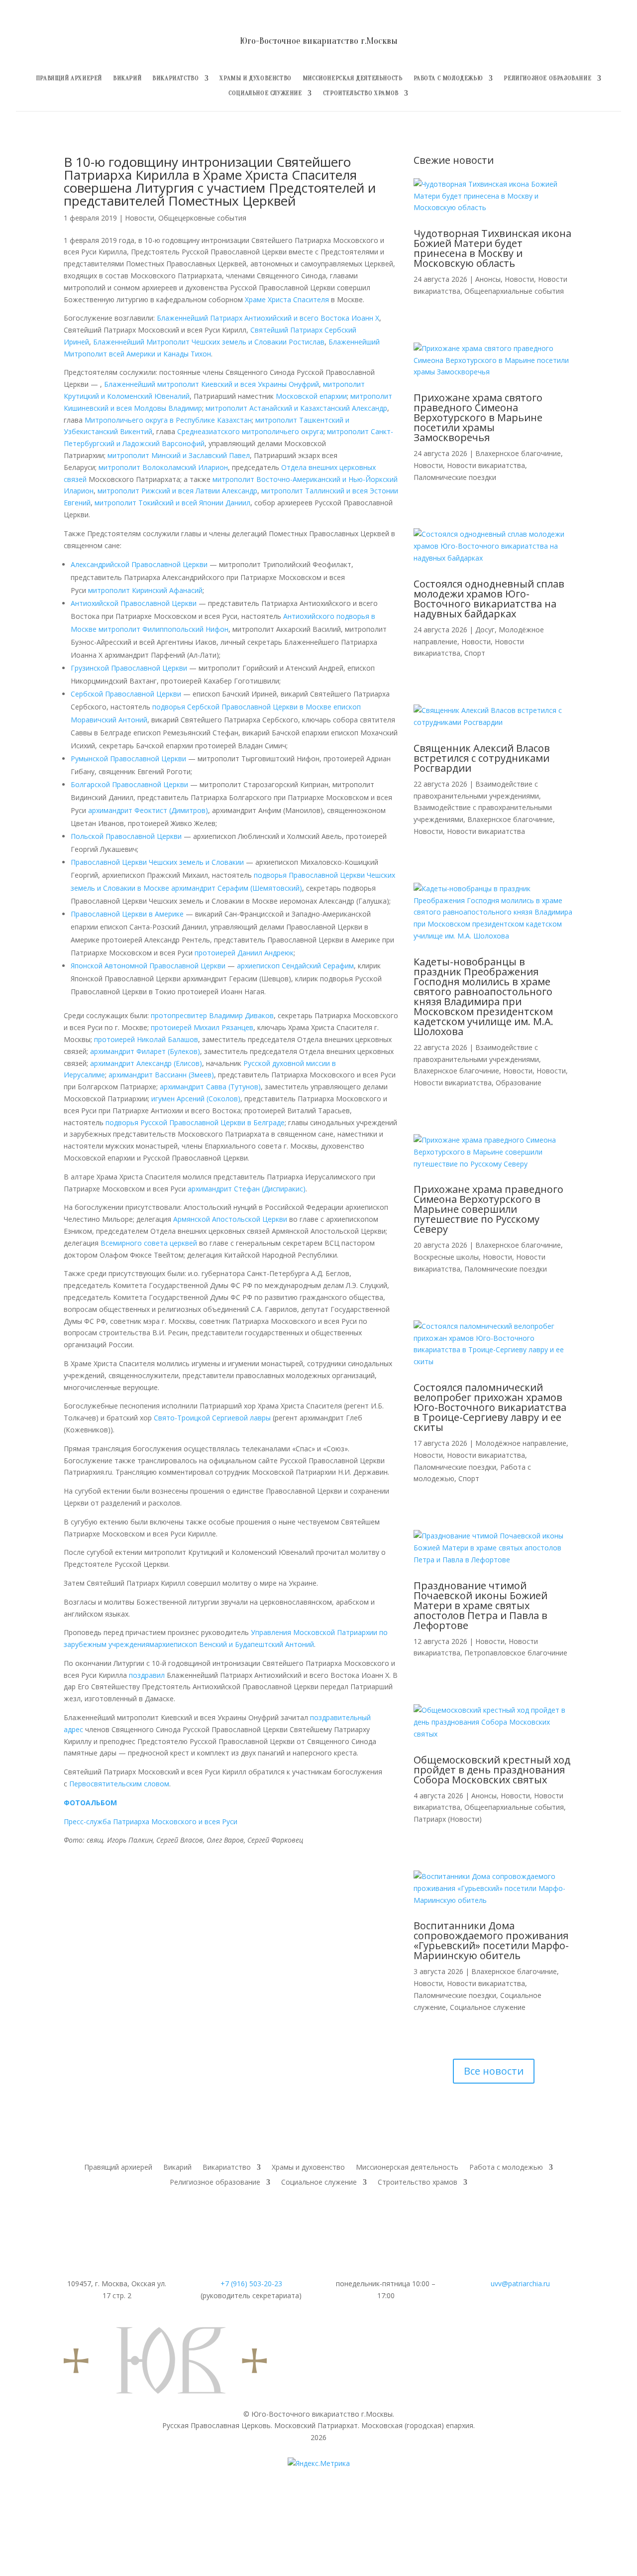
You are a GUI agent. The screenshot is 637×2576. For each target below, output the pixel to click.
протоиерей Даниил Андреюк (244, 953)
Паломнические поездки (455, 477)
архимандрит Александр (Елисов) (146, 1063)
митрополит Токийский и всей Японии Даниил (172, 503)
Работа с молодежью (448, 78)
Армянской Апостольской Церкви (230, 1219)
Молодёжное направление (521, 1443)
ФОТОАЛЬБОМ (90, 1803)
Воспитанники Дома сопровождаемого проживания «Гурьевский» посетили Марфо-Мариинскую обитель (491, 1940)
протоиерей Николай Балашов (146, 1039)
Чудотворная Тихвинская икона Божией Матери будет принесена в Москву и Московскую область (492, 248)
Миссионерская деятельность (353, 78)
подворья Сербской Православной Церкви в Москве (242, 707)
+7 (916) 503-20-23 (251, 2283)
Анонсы (488, 279)
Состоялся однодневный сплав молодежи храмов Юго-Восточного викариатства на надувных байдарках (489, 599)
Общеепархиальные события (514, 291)
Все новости (494, 2071)
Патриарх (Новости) (448, 1819)
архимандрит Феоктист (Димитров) (148, 810)
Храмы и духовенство (255, 78)
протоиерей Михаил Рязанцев (202, 1027)
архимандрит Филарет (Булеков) (145, 1051)
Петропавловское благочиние (516, 1653)
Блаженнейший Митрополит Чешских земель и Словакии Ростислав (209, 342)
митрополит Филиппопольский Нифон (163, 629)
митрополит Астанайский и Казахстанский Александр (296, 408)
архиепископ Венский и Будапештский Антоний (234, 1644)
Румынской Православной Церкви (128, 759)
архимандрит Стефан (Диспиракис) (247, 1189)
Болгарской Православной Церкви (129, 784)
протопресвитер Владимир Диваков (212, 1015)
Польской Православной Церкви (126, 836)
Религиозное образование (547, 78)
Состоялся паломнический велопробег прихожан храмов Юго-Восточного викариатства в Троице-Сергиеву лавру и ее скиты (490, 1407)
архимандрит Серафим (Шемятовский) (237, 888)
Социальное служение (265, 93)
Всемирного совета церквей (149, 1243)
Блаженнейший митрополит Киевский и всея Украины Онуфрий (212, 384)
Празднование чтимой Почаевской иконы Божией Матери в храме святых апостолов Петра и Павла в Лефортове (480, 1605)
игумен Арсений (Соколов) (196, 1099)
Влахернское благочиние (518, 453)
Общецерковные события (202, 218)
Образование (519, 1083)
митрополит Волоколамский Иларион (163, 467)
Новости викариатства (486, 465)
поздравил (147, 1675)
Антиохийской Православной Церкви (134, 603)
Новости (140, 218)
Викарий (127, 78)
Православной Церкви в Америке (127, 914)
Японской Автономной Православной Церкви (148, 966)
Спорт (475, 653)
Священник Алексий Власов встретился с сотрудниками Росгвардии (482, 758)
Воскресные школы (446, 1257)
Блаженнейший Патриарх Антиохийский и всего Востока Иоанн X (268, 318)
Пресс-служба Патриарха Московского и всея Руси (151, 1821)
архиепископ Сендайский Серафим (295, 966)
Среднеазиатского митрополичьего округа (250, 431)
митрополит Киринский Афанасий (145, 590)
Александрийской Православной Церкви (139, 564)
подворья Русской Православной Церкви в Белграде (195, 1122)
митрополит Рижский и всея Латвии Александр (177, 491)
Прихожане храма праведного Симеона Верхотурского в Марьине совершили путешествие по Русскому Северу (488, 1209)
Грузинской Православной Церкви (129, 668)
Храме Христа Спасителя (287, 299)
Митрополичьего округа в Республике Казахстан (168, 420)
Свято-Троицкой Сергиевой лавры (212, 1418)
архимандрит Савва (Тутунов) (210, 1087)
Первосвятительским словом (119, 1784)
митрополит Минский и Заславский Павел (179, 455)
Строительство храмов (361, 93)
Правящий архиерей (69, 78)
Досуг (485, 630)
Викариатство (175, 78)
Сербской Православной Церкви (126, 694)
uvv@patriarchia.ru (520, 2283)
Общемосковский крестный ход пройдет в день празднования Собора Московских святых (492, 1770)
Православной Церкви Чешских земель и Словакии (157, 862)
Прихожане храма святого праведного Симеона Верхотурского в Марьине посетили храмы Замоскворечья (478, 417)
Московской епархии (311, 396)
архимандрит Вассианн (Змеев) (161, 1075)
